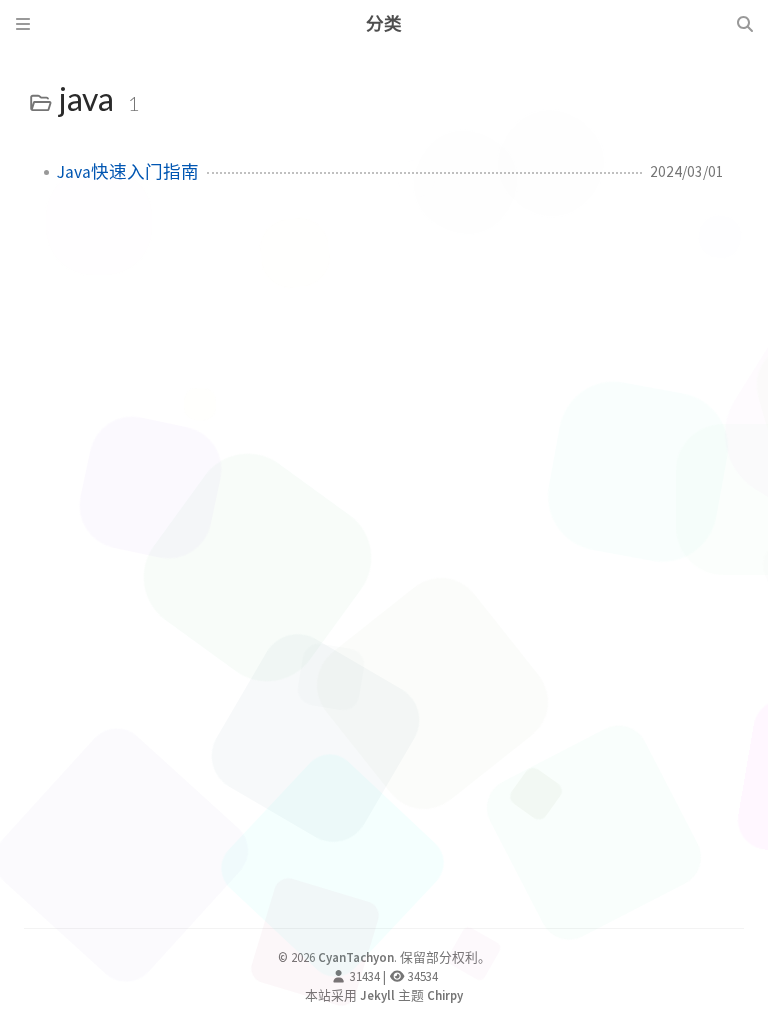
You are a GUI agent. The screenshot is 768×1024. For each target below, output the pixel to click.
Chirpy (445, 995)
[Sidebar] (23, 24)
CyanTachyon (356, 957)
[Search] (745, 24)
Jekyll (377, 995)
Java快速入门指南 (128, 172)
